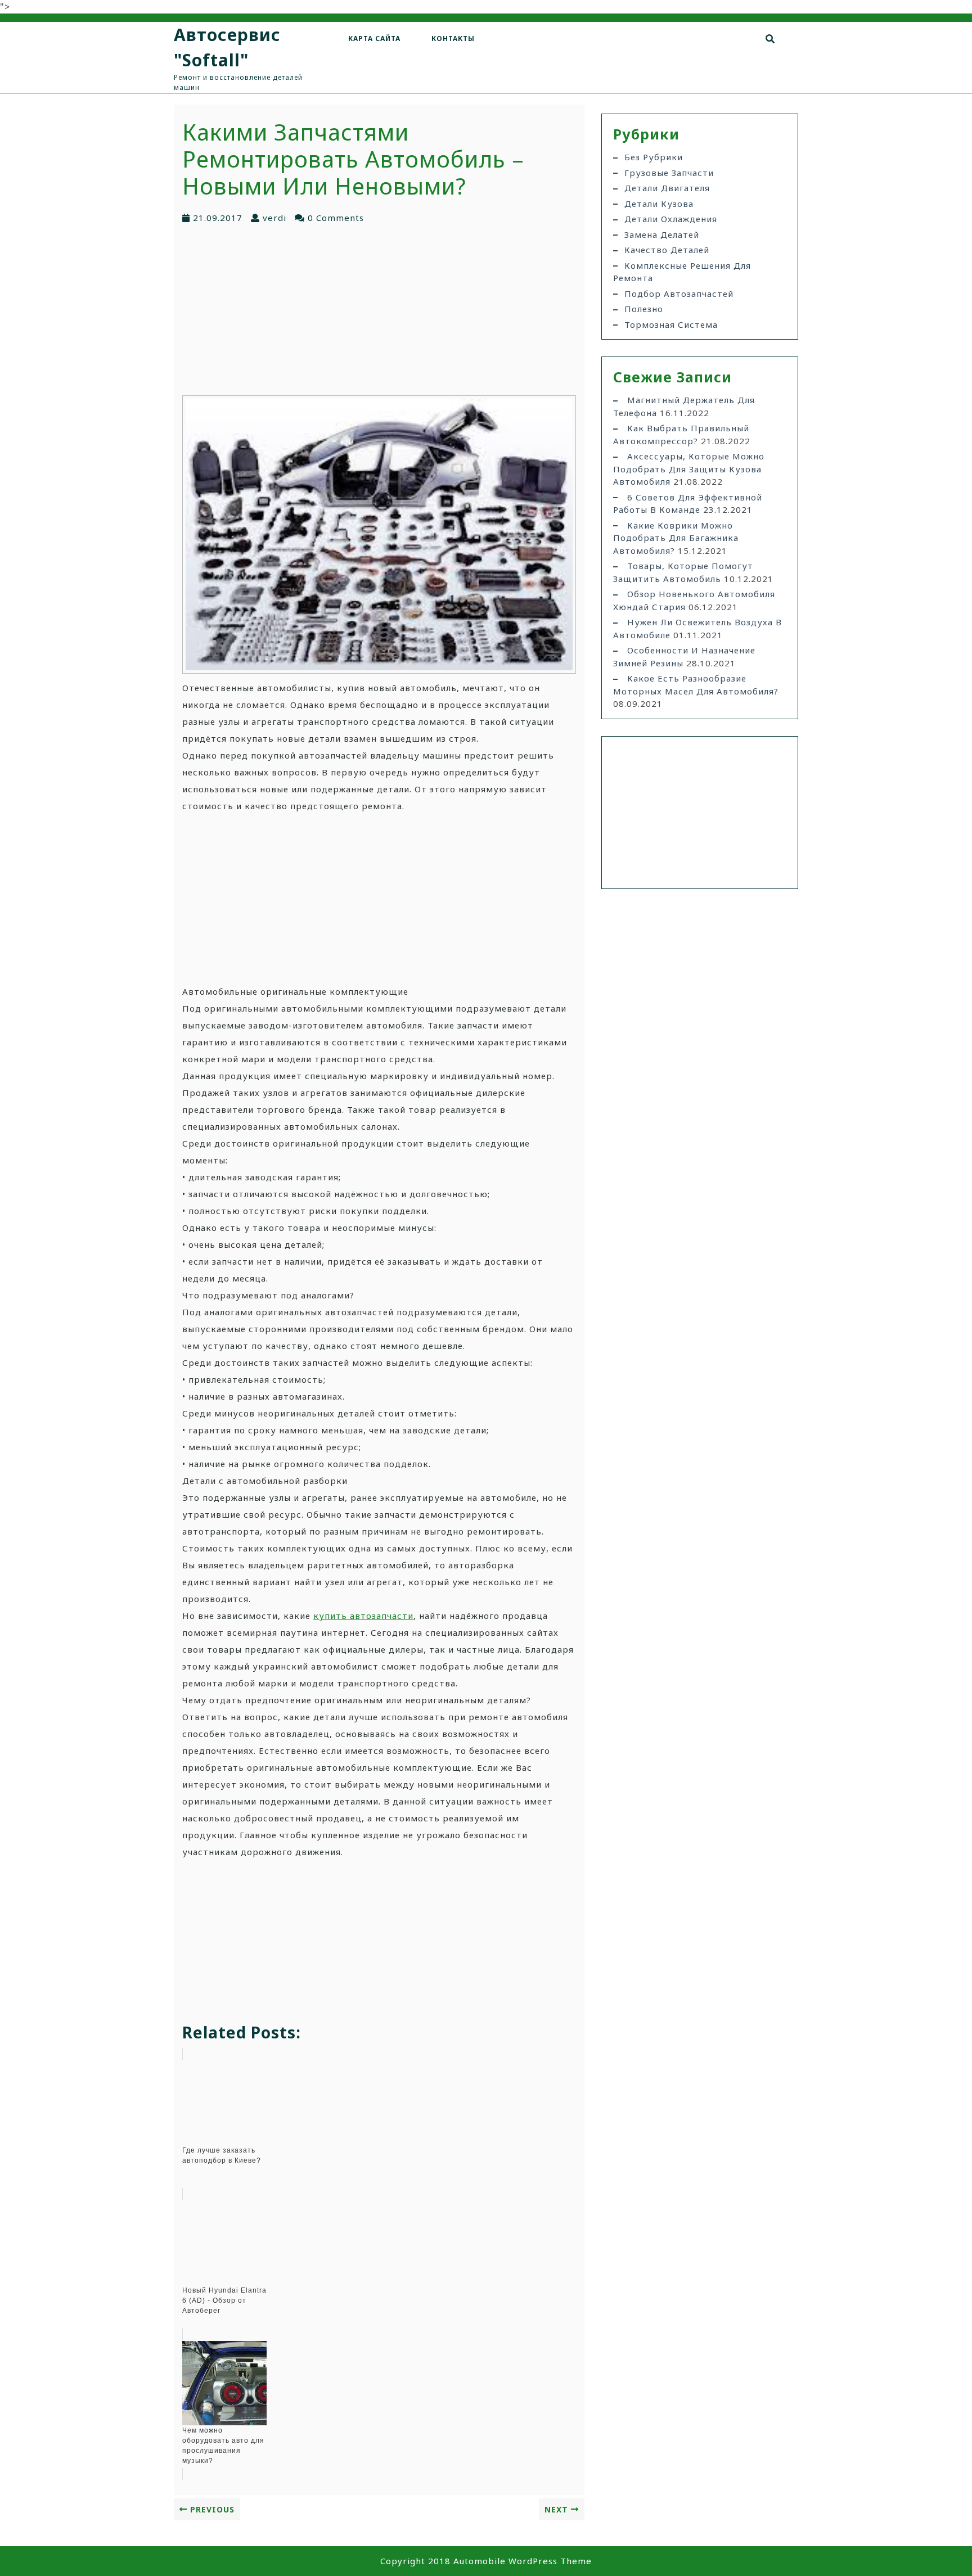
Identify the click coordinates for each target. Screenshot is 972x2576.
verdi (274, 218)
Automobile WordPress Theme (523, 2561)
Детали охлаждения (671, 219)
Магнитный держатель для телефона (684, 406)
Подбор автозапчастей (679, 294)
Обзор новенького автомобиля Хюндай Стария (694, 600)
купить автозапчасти (363, 1616)
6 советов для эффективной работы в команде (688, 504)
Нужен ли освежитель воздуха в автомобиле (697, 628)
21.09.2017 (218, 218)
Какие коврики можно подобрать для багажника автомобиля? (676, 538)
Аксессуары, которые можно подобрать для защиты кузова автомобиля (689, 469)
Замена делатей (662, 234)
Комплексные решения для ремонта (682, 272)
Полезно (644, 309)
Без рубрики (654, 157)
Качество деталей (667, 250)
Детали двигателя (667, 188)
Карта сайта (374, 39)
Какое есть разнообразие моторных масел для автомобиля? (696, 685)
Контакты (453, 39)
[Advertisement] (379, 309)
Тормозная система (671, 324)
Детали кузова (659, 204)
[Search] (770, 39)
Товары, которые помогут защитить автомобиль (683, 572)
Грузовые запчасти (669, 173)
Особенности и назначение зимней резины (684, 657)
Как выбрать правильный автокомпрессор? (681, 434)
